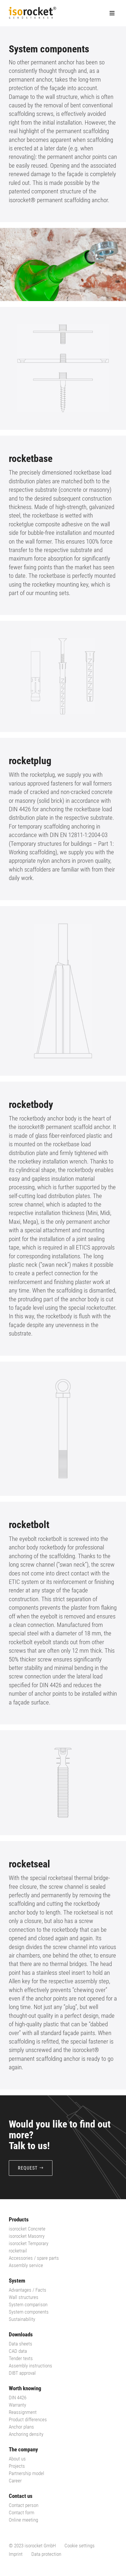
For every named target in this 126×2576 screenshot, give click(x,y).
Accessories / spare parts (34, 2258)
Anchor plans (21, 2427)
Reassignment (23, 2412)
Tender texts (21, 2358)
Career (15, 2481)
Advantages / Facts (28, 2290)
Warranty (17, 2405)
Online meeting (23, 2520)
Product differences (28, 2419)
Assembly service (26, 2265)
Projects (17, 2466)
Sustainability (22, 2319)
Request (28, 2168)
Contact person (24, 2505)
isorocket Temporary (29, 2243)
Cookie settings (80, 2546)
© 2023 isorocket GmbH (32, 2546)
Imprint (16, 2554)
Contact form (22, 2513)
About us (17, 2459)
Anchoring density (26, 2434)
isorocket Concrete (27, 2229)
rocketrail (18, 2251)
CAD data (18, 2351)
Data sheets (21, 2344)
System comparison (28, 2305)
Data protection (46, 2554)
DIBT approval (22, 2373)
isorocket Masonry (27, 2236)
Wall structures (24, 2297)
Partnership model (27, 2473)
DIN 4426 (18, 2398)
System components (29, 2312)
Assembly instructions (30, 2366)
